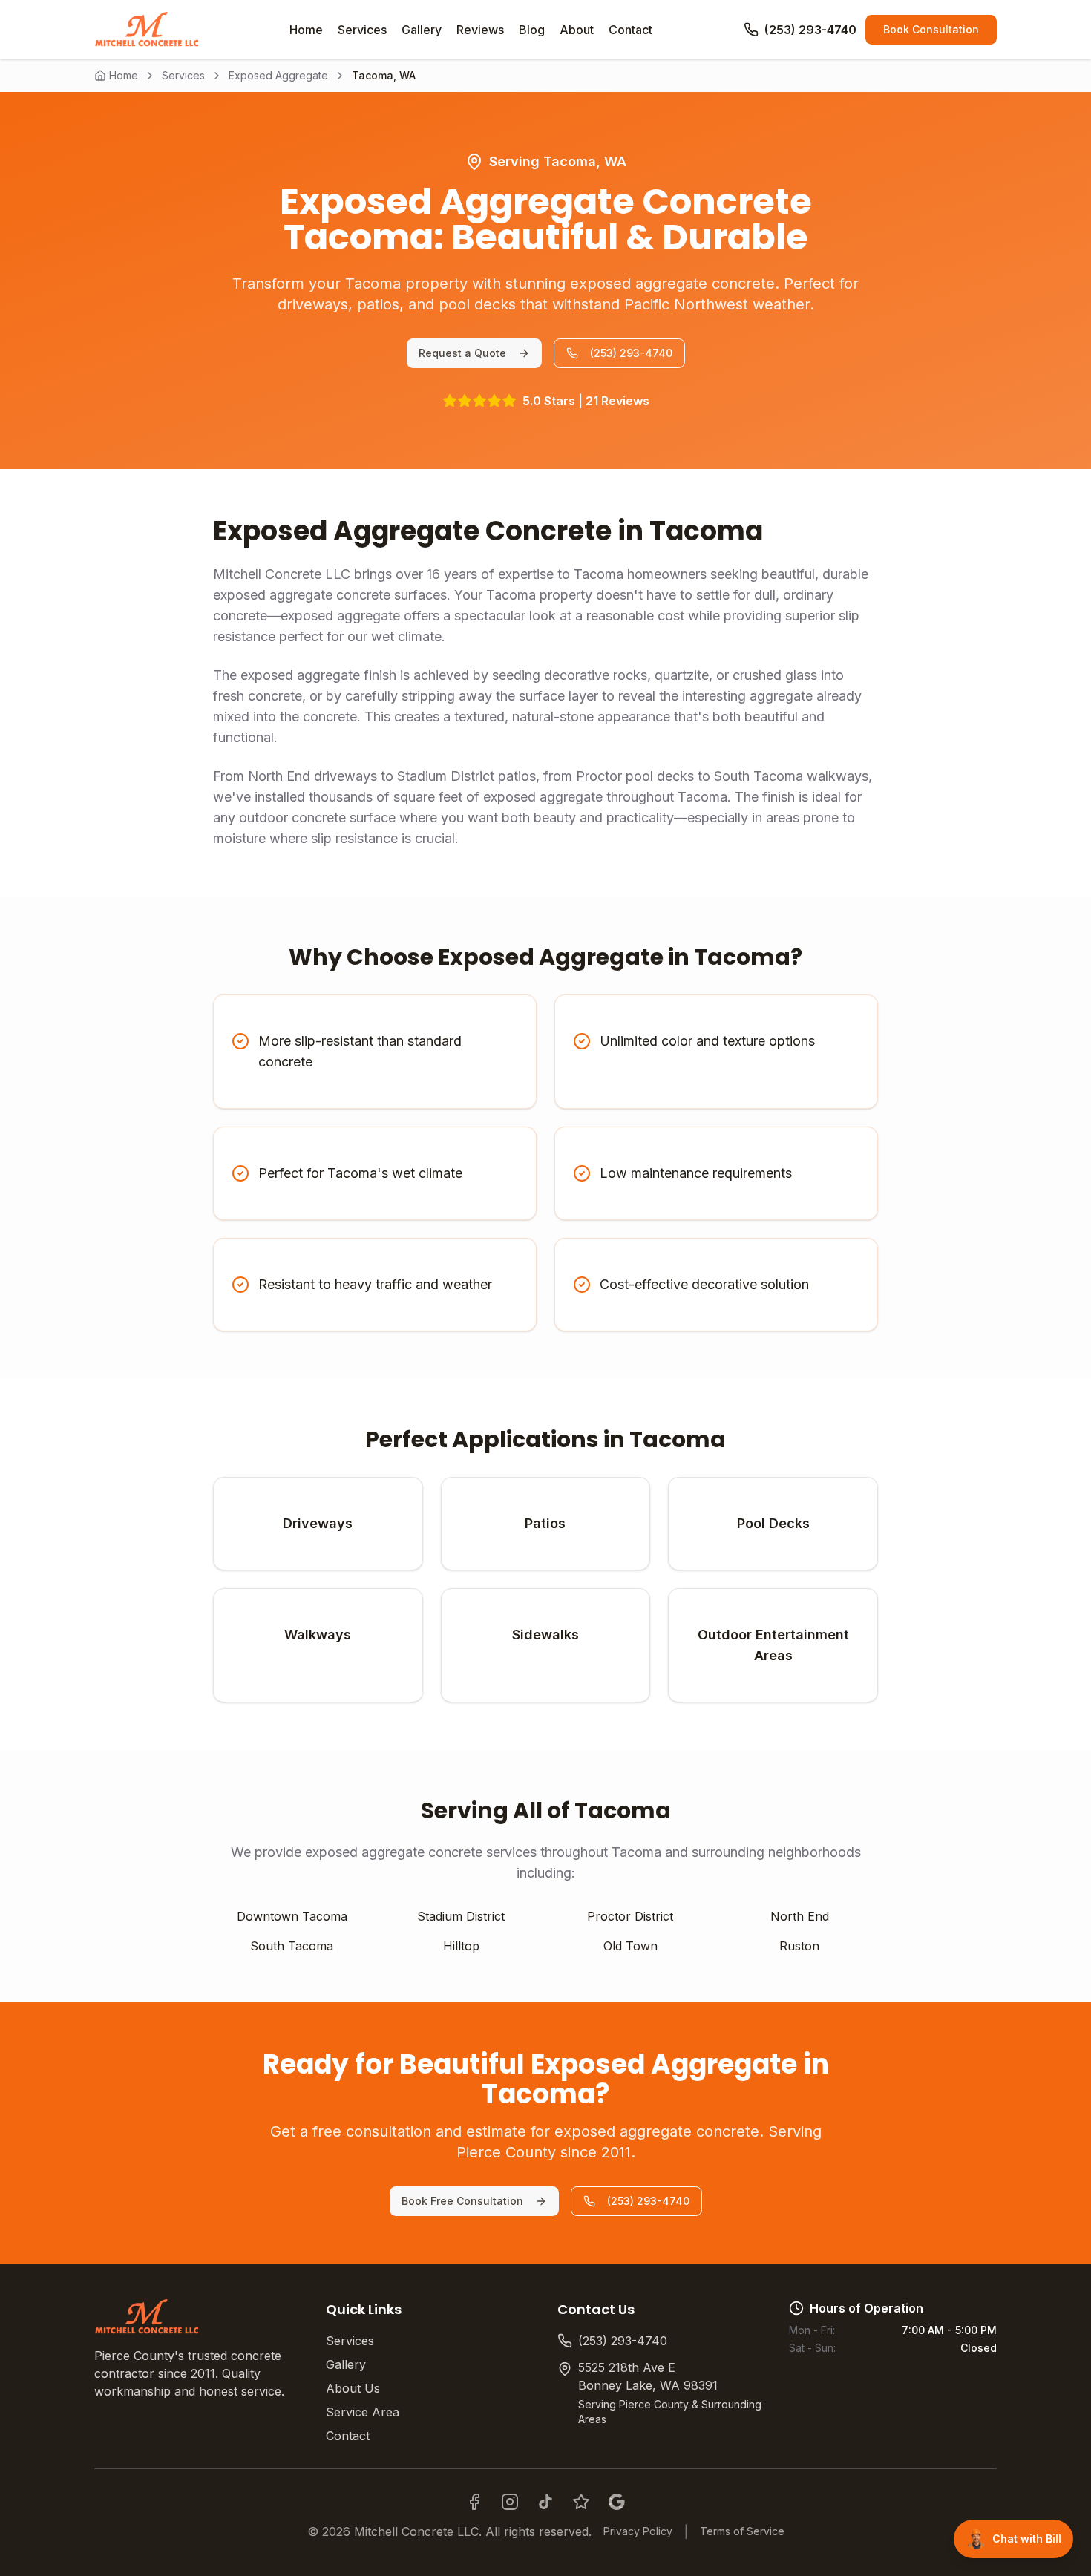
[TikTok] (545, 2502)
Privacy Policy (638, 2531)
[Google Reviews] (617, 2502)
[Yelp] (581, 2502)
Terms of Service (742, 2531)
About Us (353, 2388)
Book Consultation (931, 29)
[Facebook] (474, 2502)
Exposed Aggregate (278, 75)
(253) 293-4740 (631, 353)
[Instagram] (510, 2502)
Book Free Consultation (462, 2201)
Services (183, 75)
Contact (348, 2436)
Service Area (363, 2412)
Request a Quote (462, 353)
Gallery (346, 2364)
